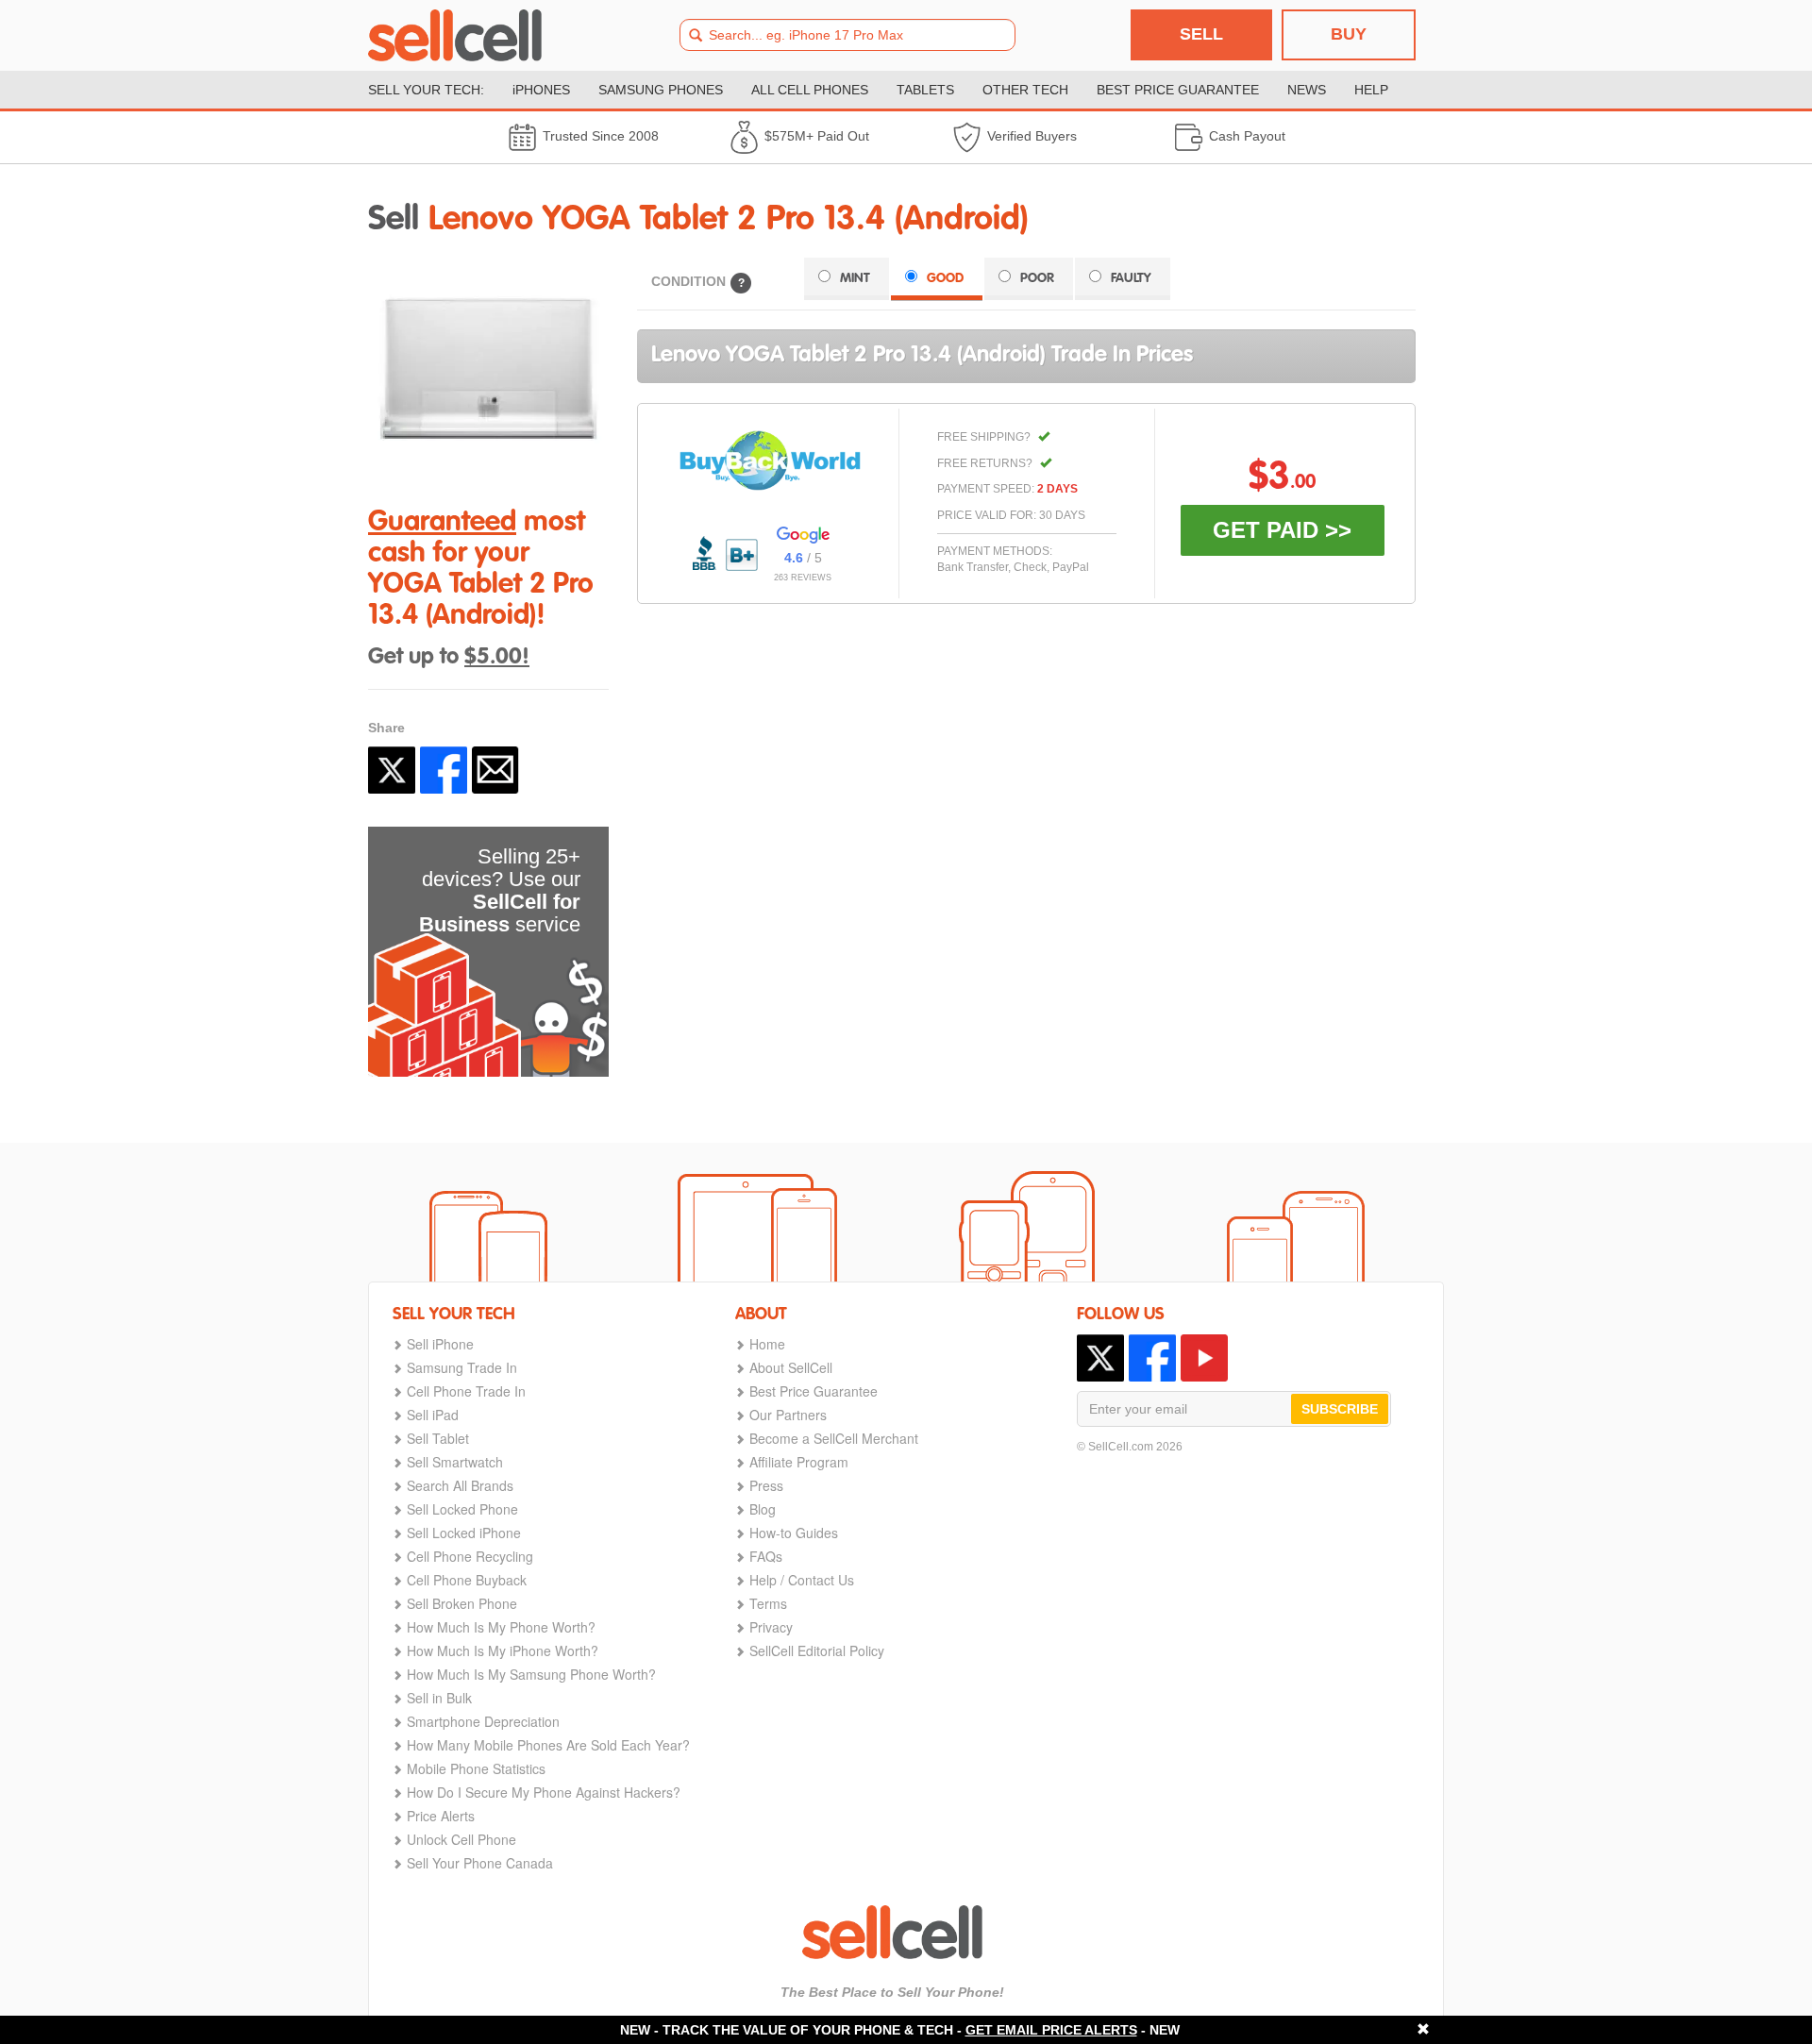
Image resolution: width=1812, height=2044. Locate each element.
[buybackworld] (770, 461)
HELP (1371, 90)
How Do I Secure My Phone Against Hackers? (544, 1792)
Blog (763, 1509)
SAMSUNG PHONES (661, 90)
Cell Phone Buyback (467, 1580)
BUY (1349, 34)
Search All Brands (460, 1485)
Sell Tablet (438, 1438)
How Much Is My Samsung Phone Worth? (531, 1674)
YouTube (1204, 1358)
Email (495, 770)
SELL (1201, 34)
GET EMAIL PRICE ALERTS (1051, 2030)
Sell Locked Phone (462, 1509)
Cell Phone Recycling (470, 1556)
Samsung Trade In (462, 1367)
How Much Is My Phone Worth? (501, 1627)
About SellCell (791, 1367)
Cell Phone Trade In (466, 1391)
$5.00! (497, 658)
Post (392, 770)
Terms (768, 1603)
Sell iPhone (440, 1344)
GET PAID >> (1282, 530)
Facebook (444, 770)
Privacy (771, 1627)
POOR (1037, 278)
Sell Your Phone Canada (480, 1863)
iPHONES (541, 90)
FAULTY (1131, 278)
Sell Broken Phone (462, 1603)
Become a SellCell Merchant (834, 1438)
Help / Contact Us (802, 1580)
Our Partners (788, 1415)
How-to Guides (794, 1533)
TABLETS (925, 90)
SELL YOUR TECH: (426, 90)
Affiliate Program (799, 1462)
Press (766, 1485)
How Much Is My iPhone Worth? (503, 1650)
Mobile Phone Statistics (476, 1768)
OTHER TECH (1025, 90)
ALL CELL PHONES (810, 90)
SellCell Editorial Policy (817, 1650)
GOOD (945, 278)
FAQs (766, 1556)
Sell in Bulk (439, 1698)
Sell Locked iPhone (464, 1533)
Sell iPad (433, 1415)
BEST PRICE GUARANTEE (1178, 90)
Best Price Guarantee (814, 1391)
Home (767, 1344)
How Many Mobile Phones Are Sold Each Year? (548, 1745)
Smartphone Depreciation (483, 1721)
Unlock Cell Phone (461, 1839)
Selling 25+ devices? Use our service (500, 890)
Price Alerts (441, 1816)
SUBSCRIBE (1340, 1409)
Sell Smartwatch (455, 1462)
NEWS (1307, 90)
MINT (855, 278)
